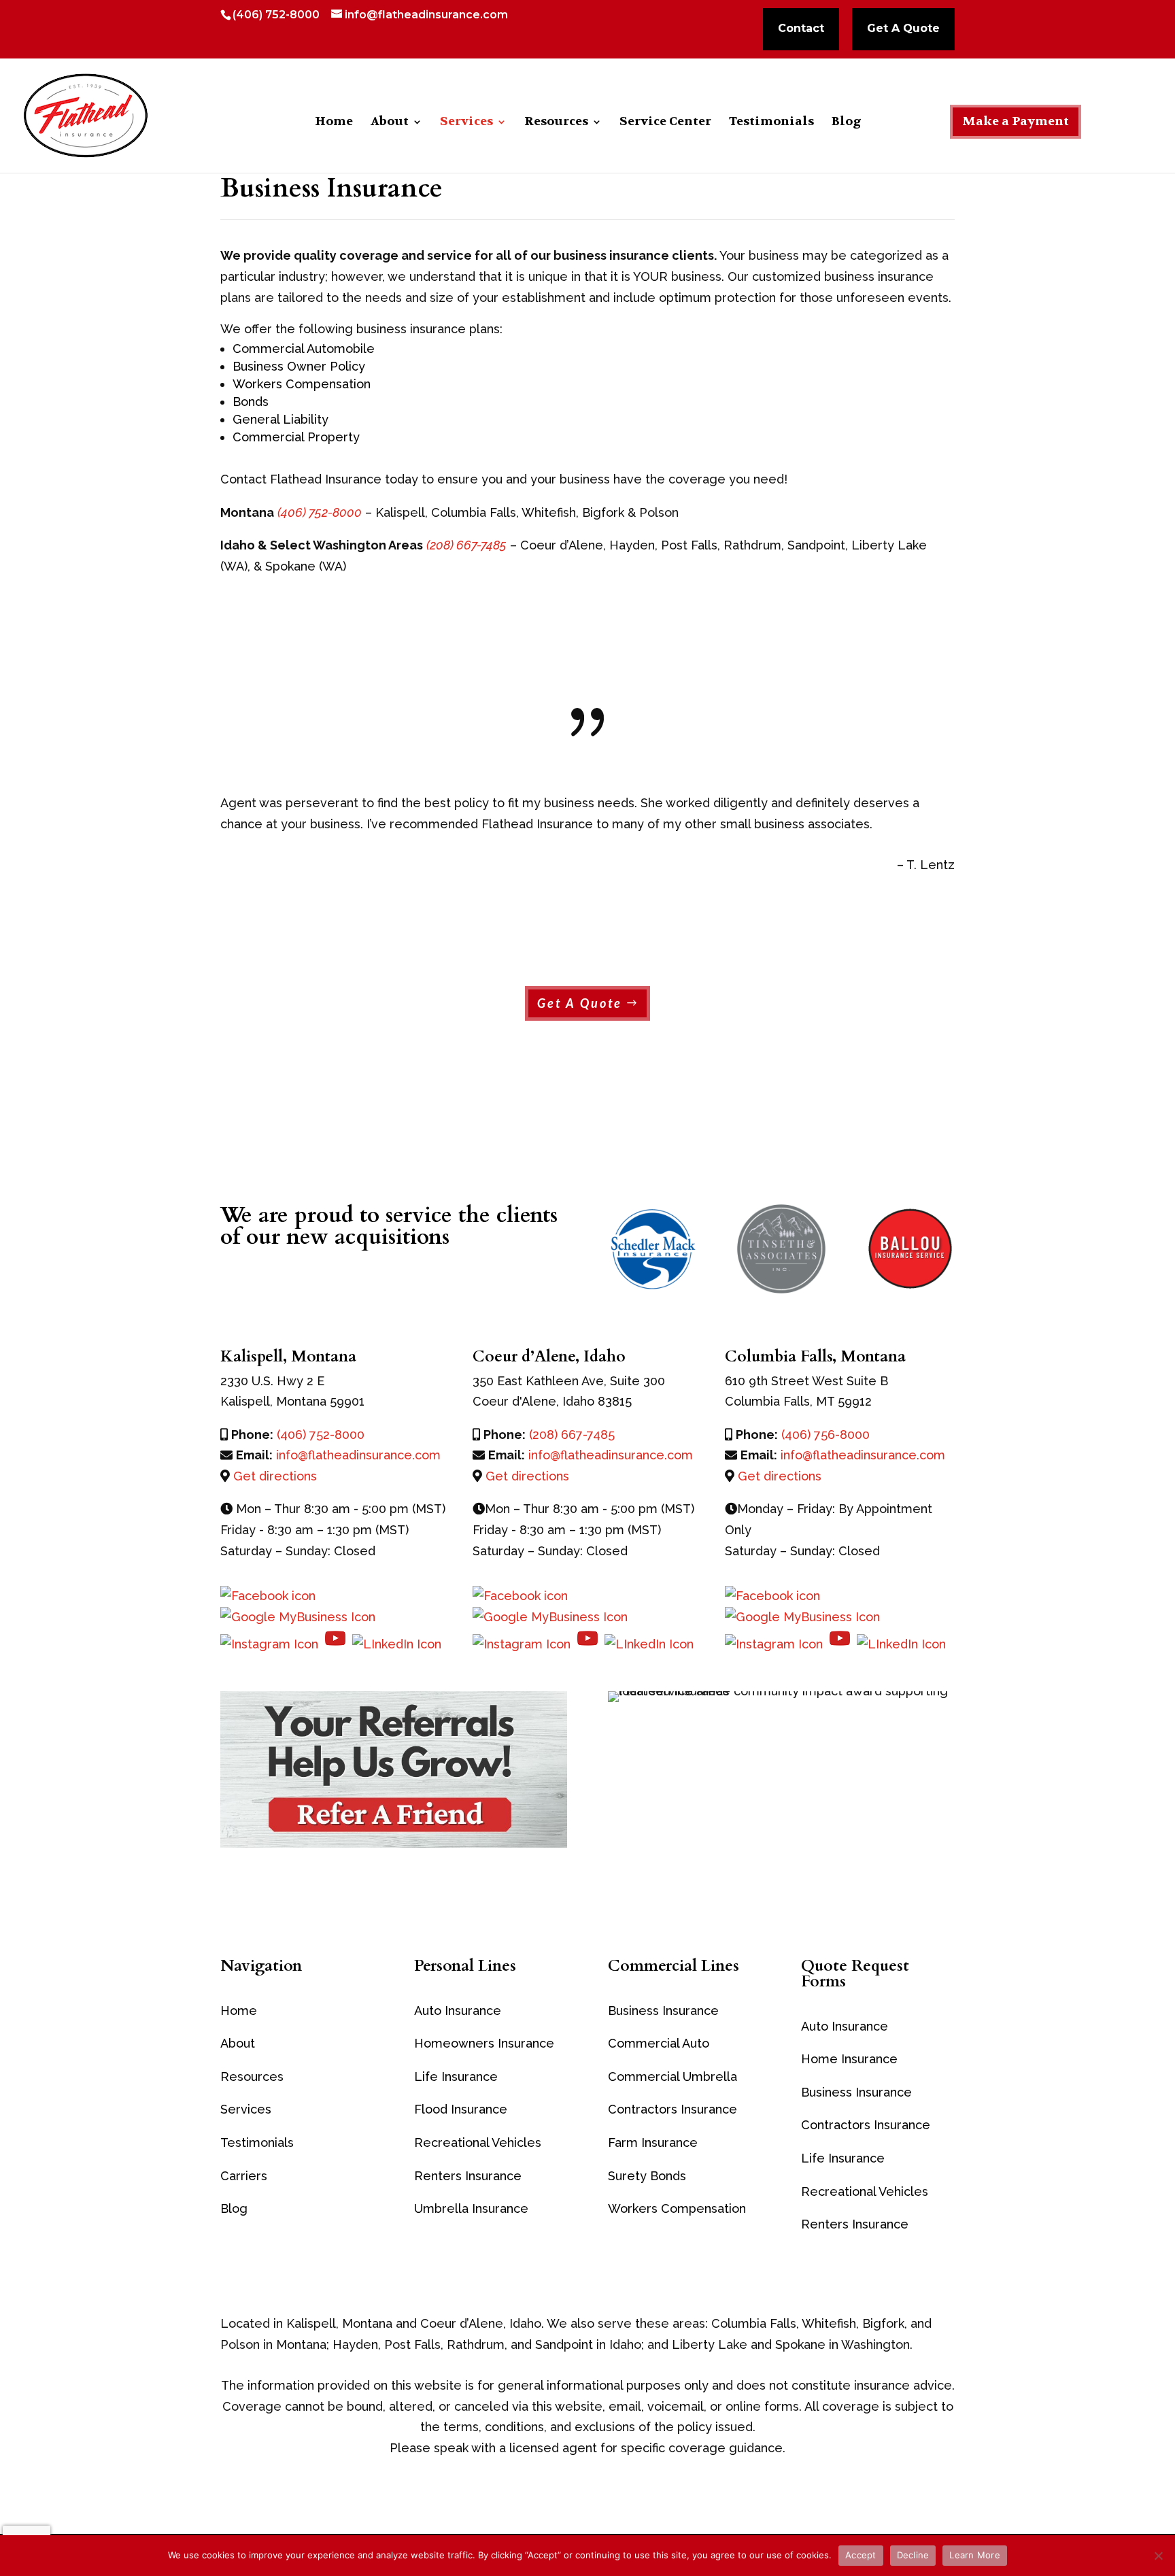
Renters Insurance (855, 2224)
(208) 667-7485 (572, 1435)
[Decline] (1158, 2556)
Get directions (275, 1476)
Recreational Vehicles (478, 2142)
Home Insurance (849, 2059)
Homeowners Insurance (484, 2043)
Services (466, 123)
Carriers (244, 2176)
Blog (846, 123)
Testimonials (771, 123)
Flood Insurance (461, 2109)
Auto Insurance (458, 2011)
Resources (556, 123)
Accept (861, 2555)
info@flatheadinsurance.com (358, 1455)
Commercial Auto (659, 2043)
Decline (913, 2555)
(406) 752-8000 (276, 15)
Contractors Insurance (672, 2109)
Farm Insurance (653, 2142)
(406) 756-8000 (825, 1435)
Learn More (975, 2555)
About (390, 123)
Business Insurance (663, 2011)
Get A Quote (903, 29)
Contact (801, 29)
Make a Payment (1016, 121)
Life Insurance (456, 2077)
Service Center (665, 123)
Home (334, 123)
